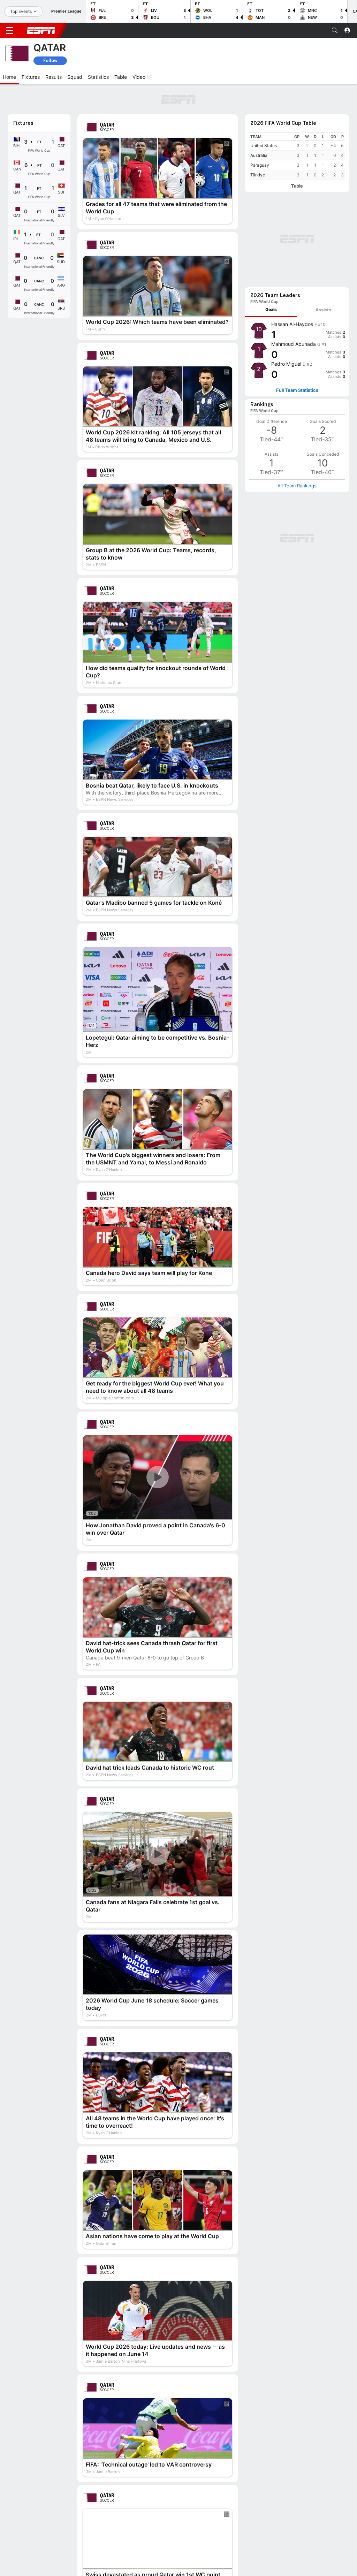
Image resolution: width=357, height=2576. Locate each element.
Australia (259, 155)
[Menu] (9, 30)
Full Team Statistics (297, 390)
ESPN (41, 30)
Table (297, 186)
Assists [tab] (323, 310)
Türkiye (258, 175)
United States (264, 146)
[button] (335, 30)
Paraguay (260, 165)
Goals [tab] (271, 309)
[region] (297, 156)
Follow (50, 60)
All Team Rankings (297, 486)
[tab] (271, 310)
